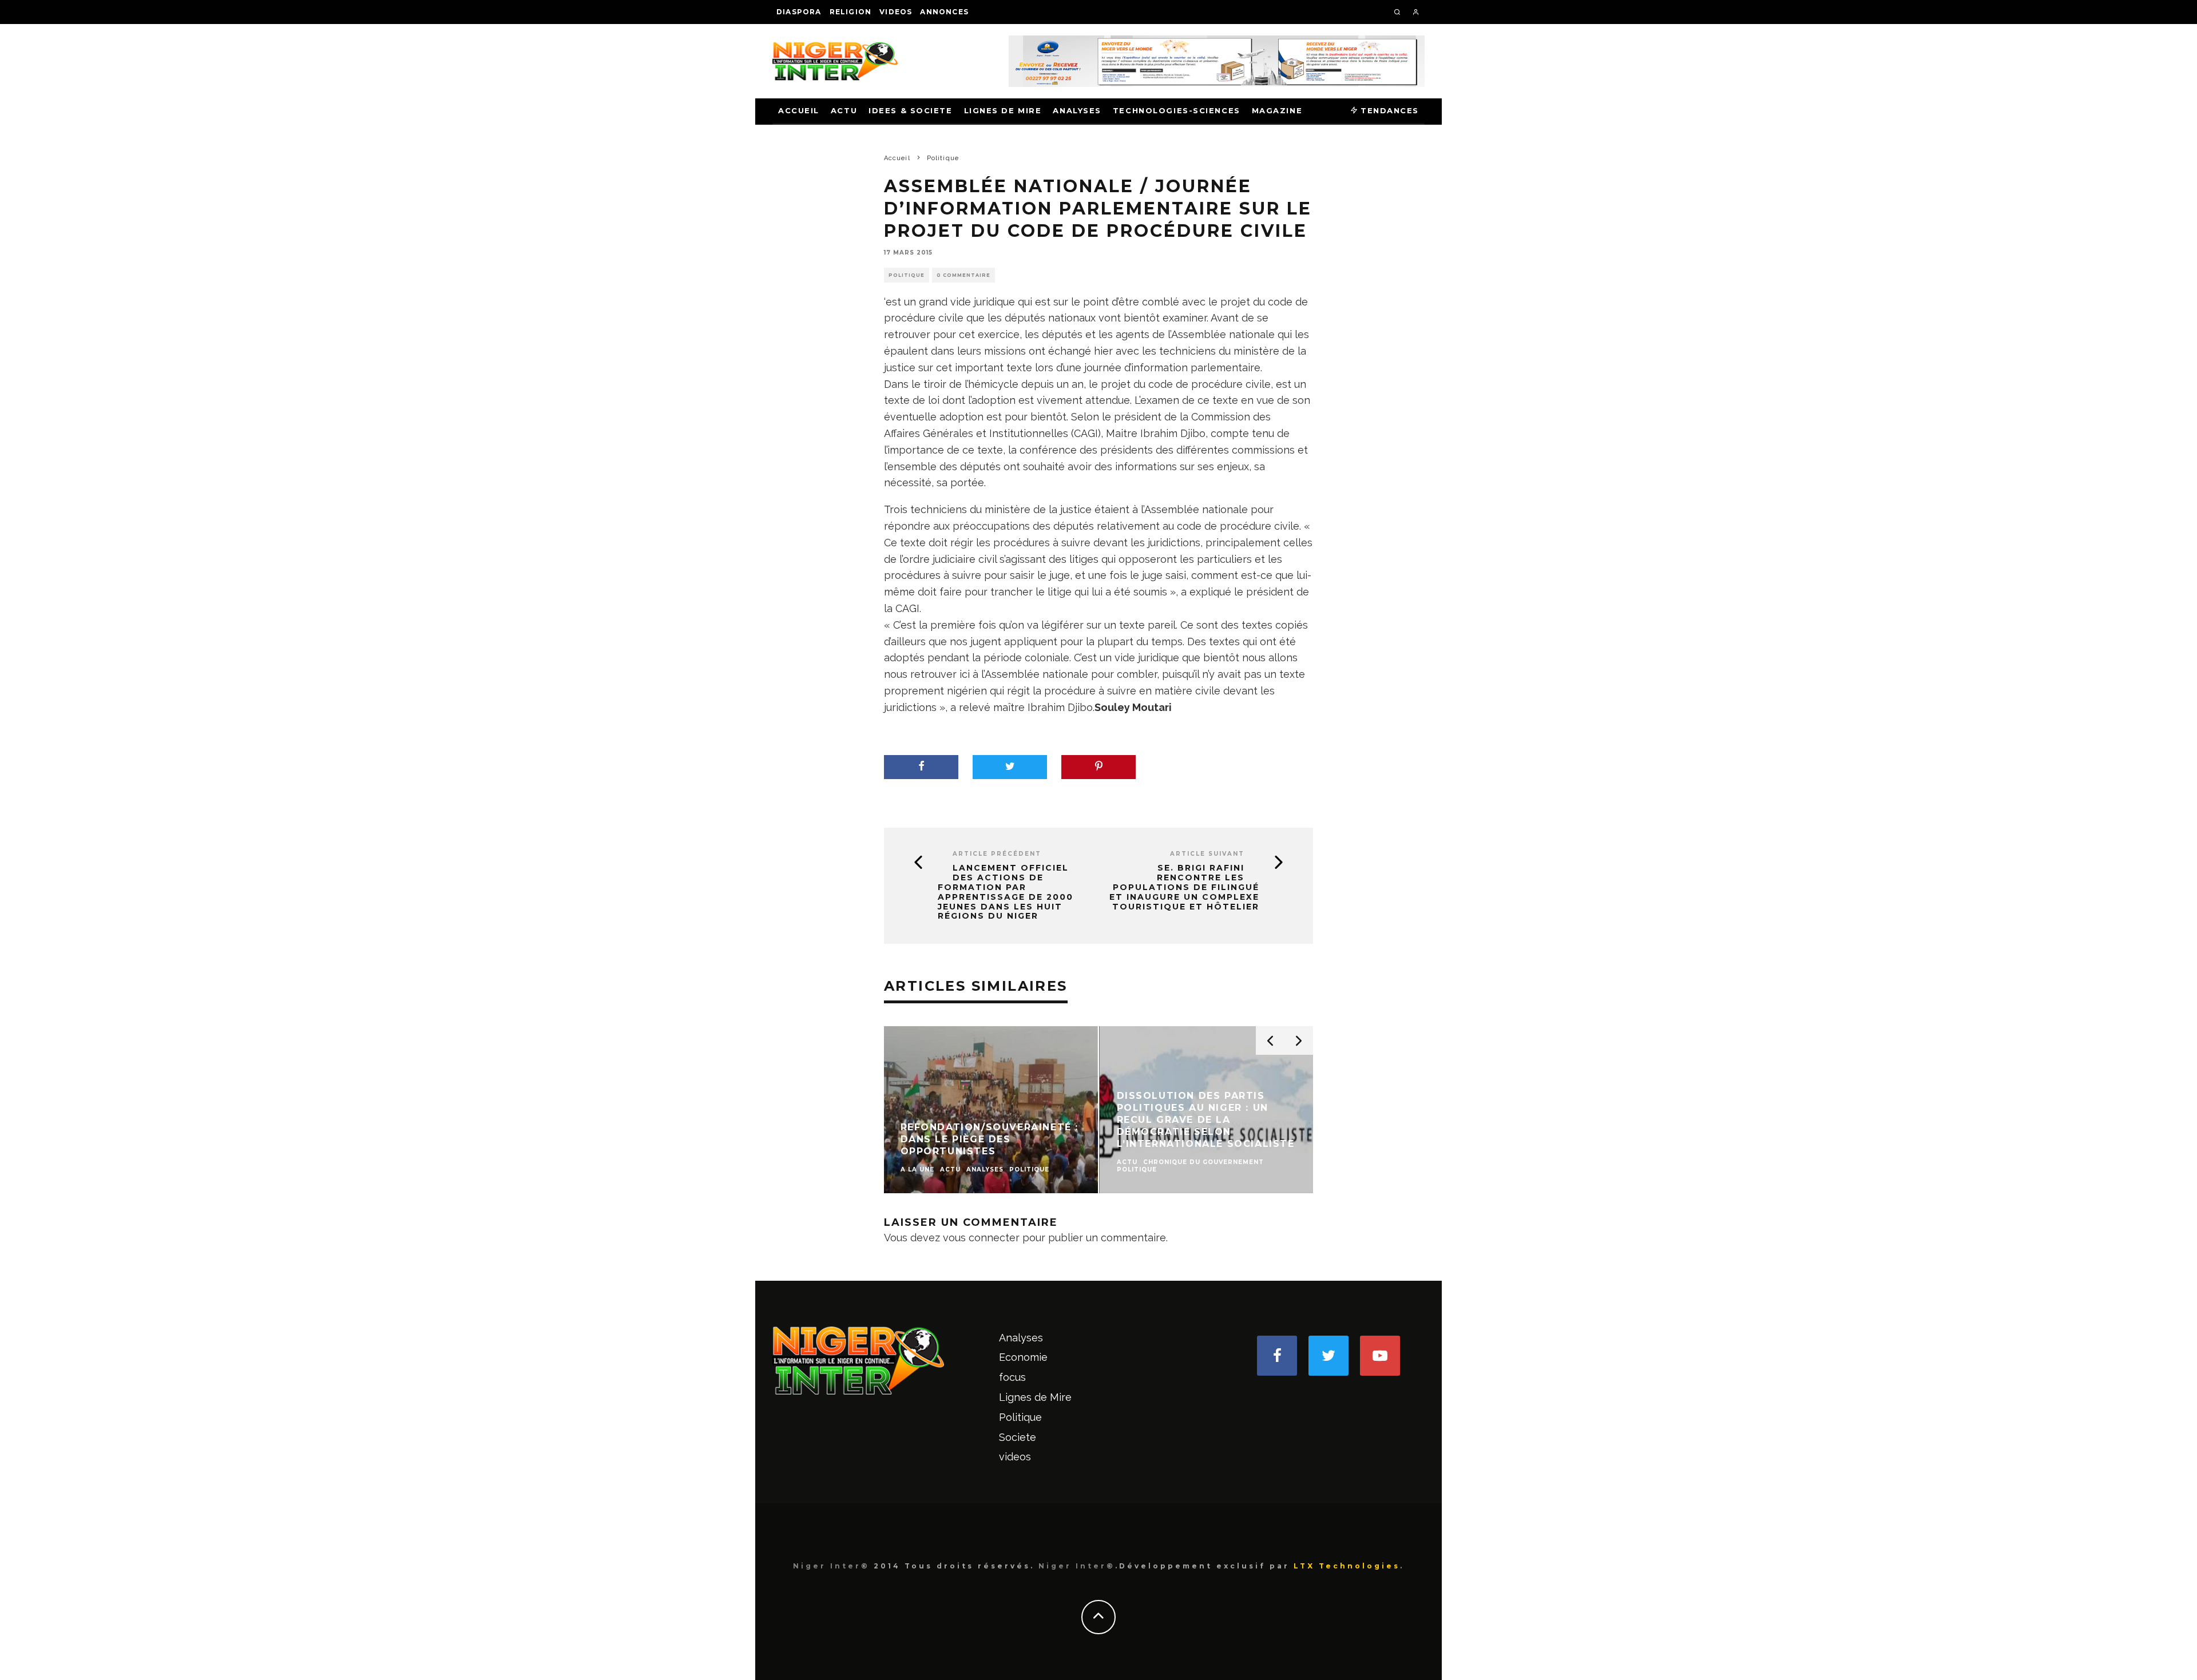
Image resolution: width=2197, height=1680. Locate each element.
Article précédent (997, 854)
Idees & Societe (910, 110)
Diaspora (799, 12)
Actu (844, 110)
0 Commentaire (963, 275)
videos (896, 12)
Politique (907, 275)
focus (1012, 1377)
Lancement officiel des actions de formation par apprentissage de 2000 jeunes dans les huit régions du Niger (1006, 892)
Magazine (1277, 110)
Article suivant (1207, 854)
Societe (1018, 1437)
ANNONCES (944, 12)
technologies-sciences (1177, 110)
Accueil (799, 110)
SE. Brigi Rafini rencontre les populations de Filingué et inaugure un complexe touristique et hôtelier (1184, 887)
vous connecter (981, 1238)
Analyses (1077, 110)
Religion (851, 12)
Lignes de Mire (1003, 110)
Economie (1023, 1357)
